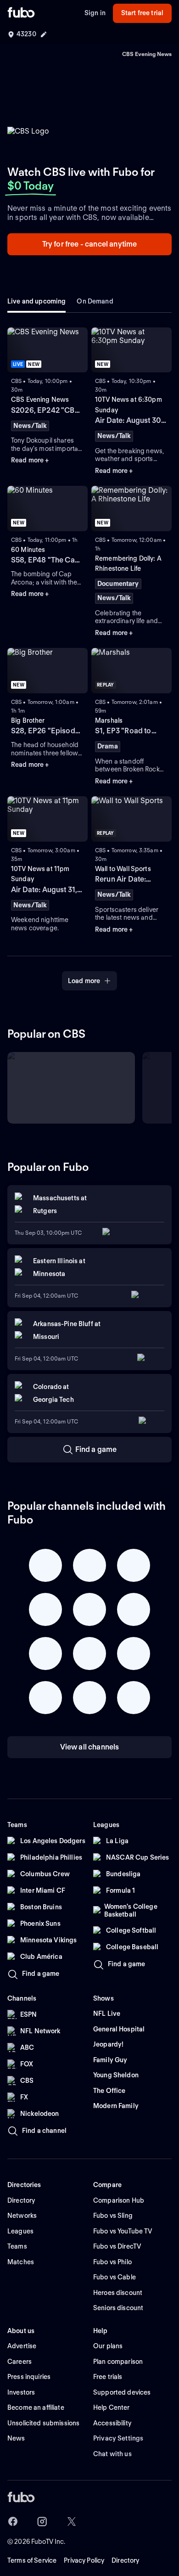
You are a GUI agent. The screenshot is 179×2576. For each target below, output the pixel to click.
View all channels (90, 1747)
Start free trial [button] (142, 13)
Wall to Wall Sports (123, 869)
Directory (125, 2560)
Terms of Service (32, 2560)
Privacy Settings (118, 2438)
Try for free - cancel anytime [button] (90, 244)
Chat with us (112, 2454)
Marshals (109, 720)
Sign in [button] (95, 13)
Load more (84, 981)
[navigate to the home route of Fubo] (21, 13)
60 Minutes (28, 550)
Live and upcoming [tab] (36, 301)
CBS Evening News (40, 399)
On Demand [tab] (95, 301)
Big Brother (28, 720)
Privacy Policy (84, 2560)
